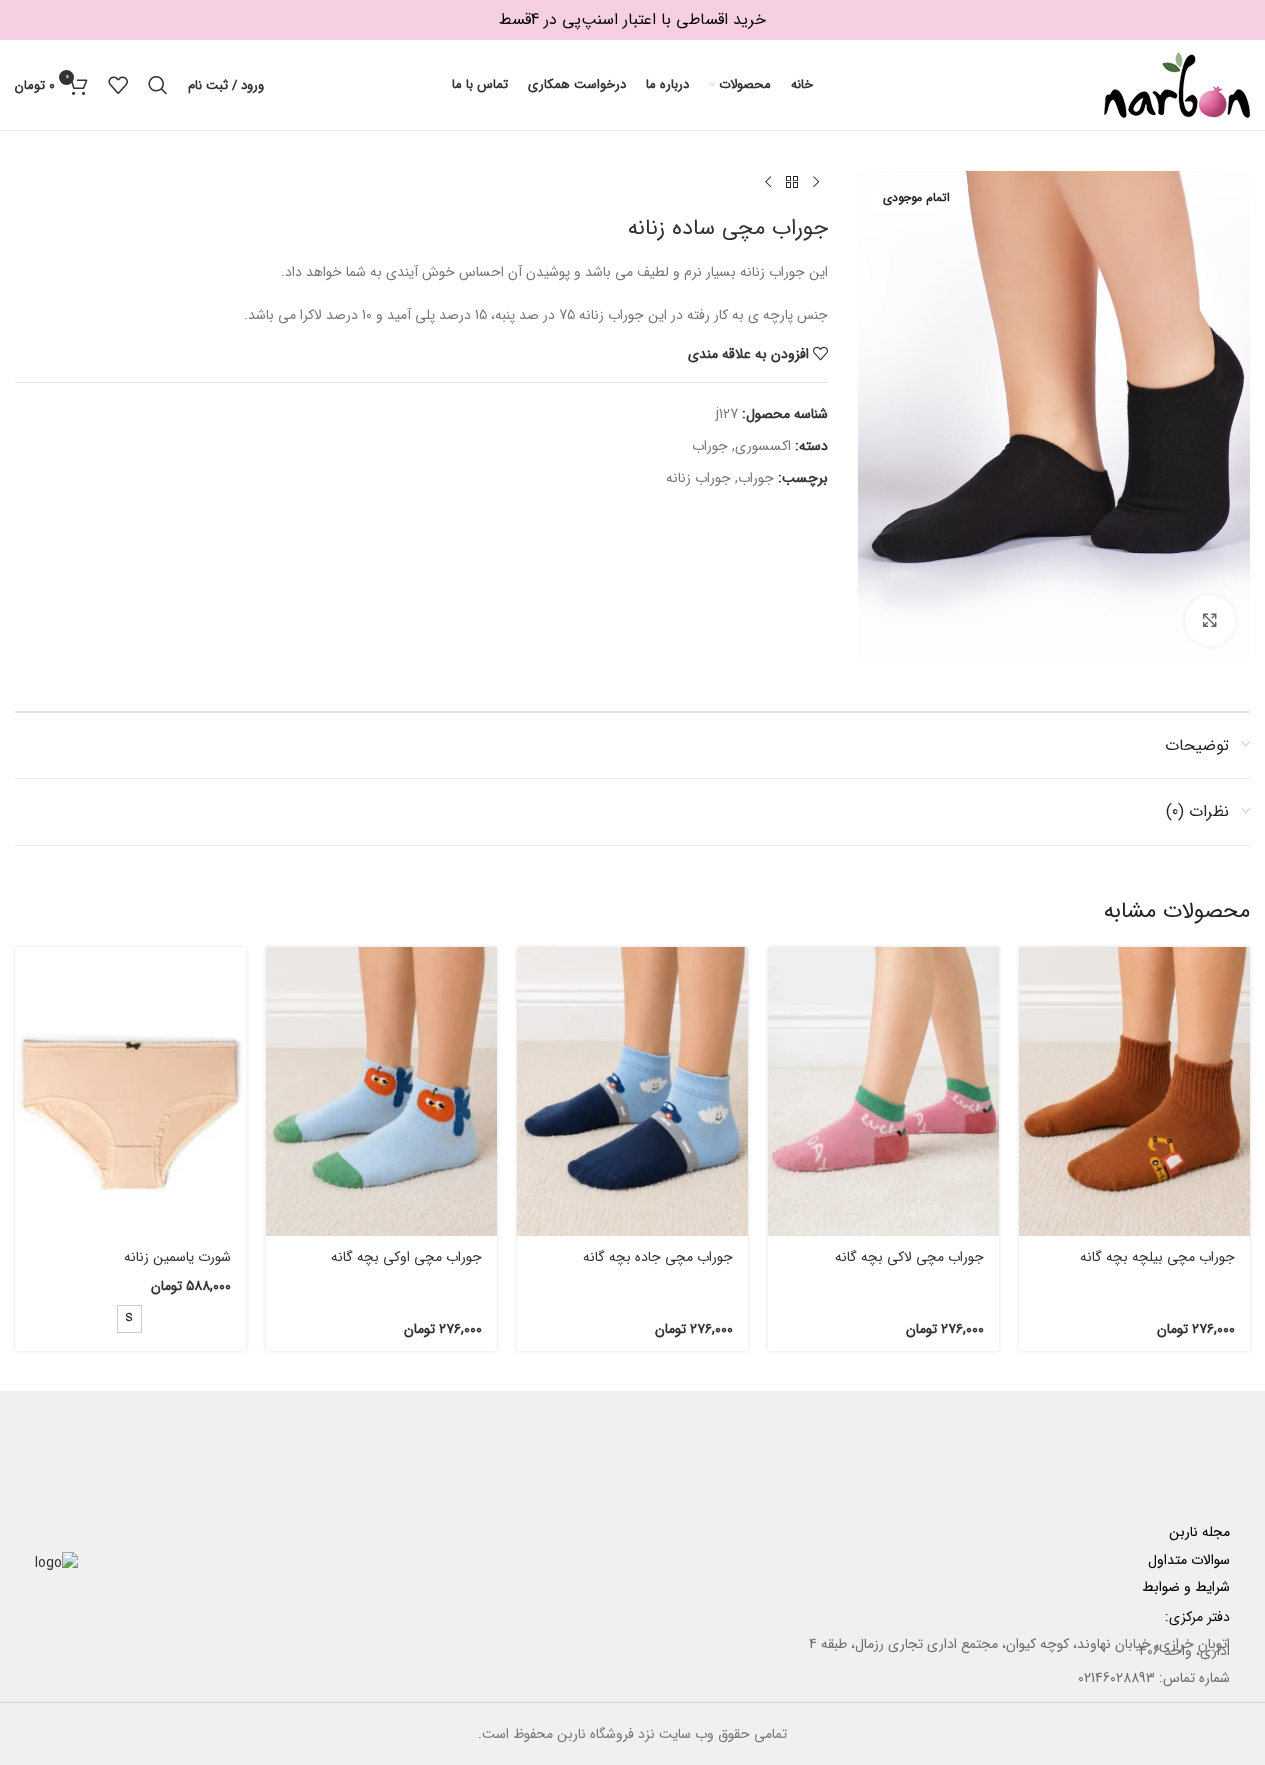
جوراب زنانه (698, 478)
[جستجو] (158, 85)
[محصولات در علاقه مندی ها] (118, 85)
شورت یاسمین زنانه (177, 1257)
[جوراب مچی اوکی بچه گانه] (381, 1091)
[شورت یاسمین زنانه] (130, 1091)
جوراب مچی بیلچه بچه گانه (1157, 1257)
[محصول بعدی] (768, 183)
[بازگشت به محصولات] (792, 183)
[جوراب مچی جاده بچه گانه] (632, 1091)
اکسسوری (763, 446)
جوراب (710, 446)
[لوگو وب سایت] (1177, 84)
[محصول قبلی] (816, 183)
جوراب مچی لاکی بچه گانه (909, 1257)
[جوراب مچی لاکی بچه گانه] (883, 1091)
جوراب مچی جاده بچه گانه (658, 1257)
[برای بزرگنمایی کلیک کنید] (1210, 620)
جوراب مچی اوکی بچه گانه (406, 1257)
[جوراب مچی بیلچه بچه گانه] (1134, 1091)
